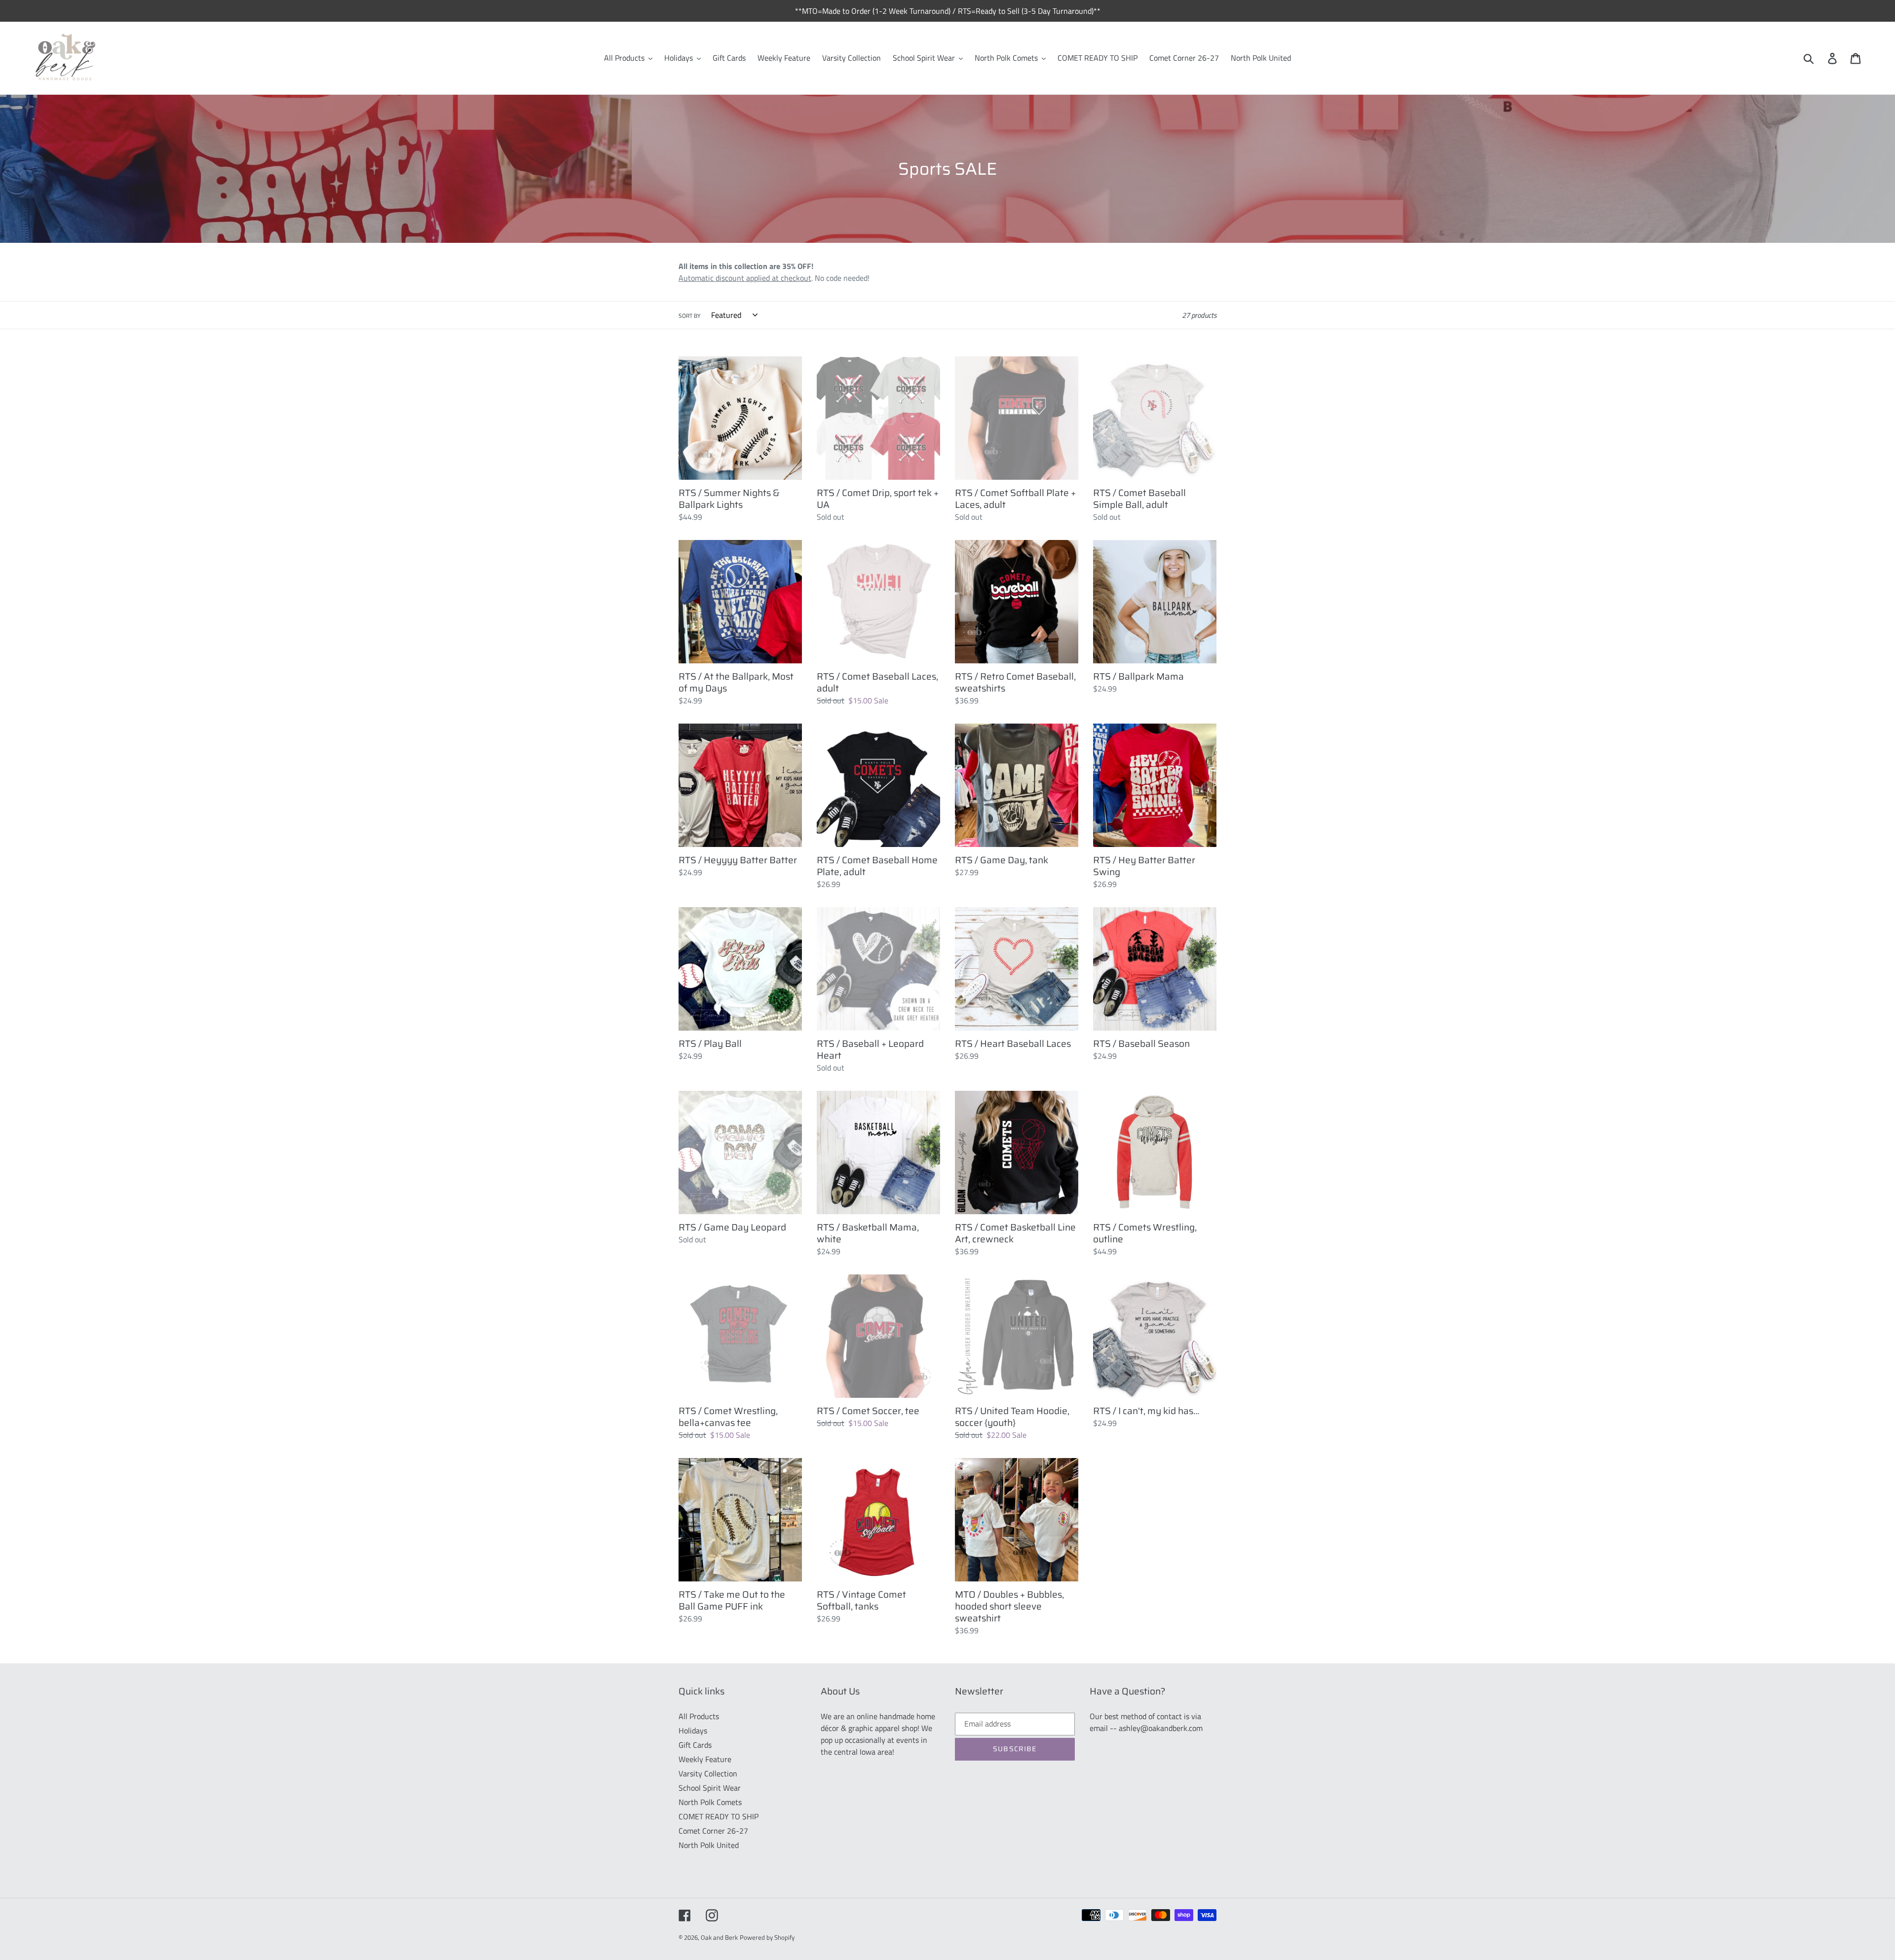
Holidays (693, 1730)
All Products (699, 1716)
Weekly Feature (705, 1759)
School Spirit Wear (710, 1788)
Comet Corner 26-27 (713, 1831)
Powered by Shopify (767, 1937)
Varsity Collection (708, 1773)
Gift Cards (695, 1745)
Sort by (689, 316)
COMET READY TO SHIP (719, 1816)
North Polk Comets (710, 1802)
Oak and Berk (719, 1937)
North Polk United (709, 1845)
